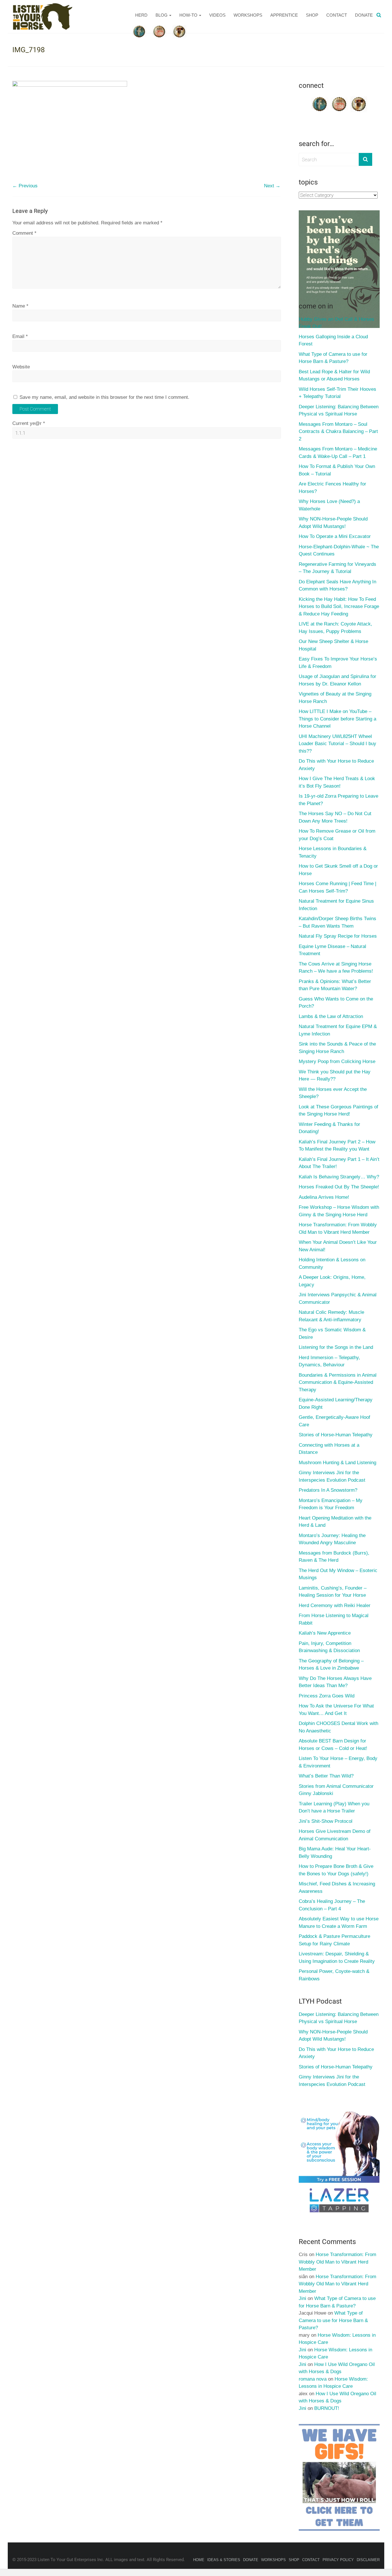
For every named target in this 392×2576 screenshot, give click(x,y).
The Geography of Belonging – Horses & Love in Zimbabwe (331, 1665)
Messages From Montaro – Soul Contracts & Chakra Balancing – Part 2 (338, 432)
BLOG (162, 15)
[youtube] (339, 98)
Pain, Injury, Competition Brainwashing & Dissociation (329, 1647)
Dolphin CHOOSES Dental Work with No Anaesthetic (338, 1727)
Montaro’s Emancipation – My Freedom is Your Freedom (331, 1504)
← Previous (25, 186)
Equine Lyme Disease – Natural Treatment (332, 950)
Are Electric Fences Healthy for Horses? (332, 488)
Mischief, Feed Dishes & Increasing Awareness (337, 1888)
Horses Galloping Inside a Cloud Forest (333, 340)
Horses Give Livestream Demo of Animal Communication (335, 1835)
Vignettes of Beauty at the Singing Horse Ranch (335, 698)
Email (20, 336)
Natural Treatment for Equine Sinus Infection (336, 905)
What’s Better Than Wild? (326, 1776)
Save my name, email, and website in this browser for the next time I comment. (104, 397)
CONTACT (337, 15)
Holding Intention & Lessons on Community (332, 1263)
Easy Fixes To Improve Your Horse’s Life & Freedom (338, 663)
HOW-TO (188, 15)
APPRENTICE (284, 15)
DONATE (364, 15)
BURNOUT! (327, 2408)
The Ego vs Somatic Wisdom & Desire (332, 1333)
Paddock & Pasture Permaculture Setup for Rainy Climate (334, 1940)
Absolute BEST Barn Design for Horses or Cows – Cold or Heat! (333, 1745)
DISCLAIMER (368, 2560)
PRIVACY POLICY (338, 2560)
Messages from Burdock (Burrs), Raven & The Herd (334, 1557)
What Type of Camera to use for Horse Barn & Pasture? (333, 358)
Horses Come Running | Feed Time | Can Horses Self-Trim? (337, 887)
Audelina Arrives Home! (324, 1197)
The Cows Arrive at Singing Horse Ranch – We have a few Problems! (336, 968)
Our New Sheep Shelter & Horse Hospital (333, 645)
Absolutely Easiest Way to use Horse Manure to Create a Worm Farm (339, 1923)
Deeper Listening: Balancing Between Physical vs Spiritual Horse (339, 410)
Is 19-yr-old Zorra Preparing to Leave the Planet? (338, 800)
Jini (302, 2298)
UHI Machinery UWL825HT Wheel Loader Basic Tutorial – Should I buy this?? (337, 744)
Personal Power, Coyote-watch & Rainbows (334, 1975)
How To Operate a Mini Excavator (335, 536)
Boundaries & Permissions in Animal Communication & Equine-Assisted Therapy (338, 1382)
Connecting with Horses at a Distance (329, 1449)
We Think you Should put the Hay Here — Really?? (335, 1076)
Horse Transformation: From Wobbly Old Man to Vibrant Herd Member (338, 1228)
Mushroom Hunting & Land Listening (337, 1463)
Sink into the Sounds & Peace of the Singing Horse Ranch (337, 1048)
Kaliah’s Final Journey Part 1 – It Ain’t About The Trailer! (339, 1163)
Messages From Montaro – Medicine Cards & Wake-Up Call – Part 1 (338, 453)
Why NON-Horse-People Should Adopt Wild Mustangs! (333, 523)
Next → (272, 186)
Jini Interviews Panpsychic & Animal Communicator (338, 1298)
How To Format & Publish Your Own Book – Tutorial (337, 470)
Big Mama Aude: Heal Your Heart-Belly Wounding (335, 1853)
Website (21, 367)
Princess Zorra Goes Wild (327, 1696)
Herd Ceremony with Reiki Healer (335, 1605)
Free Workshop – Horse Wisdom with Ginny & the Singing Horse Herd (339, 1211)
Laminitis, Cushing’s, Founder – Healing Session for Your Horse (333, 1592)
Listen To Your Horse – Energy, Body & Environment (338, 1762)
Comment (24, 233)
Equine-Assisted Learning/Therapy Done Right (336, 1403)
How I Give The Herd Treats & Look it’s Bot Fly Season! (337, 782)
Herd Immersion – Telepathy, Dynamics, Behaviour (329, 1361)
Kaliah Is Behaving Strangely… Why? (339, 1177)
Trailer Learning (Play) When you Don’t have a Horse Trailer (334, 1807)
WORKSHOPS (248, 15)
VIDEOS (217, 15)
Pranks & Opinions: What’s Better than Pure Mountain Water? (335, 985)
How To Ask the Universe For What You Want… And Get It (336, 1710)
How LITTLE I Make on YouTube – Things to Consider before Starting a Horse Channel (337, 719)
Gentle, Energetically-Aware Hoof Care (334, 1421)
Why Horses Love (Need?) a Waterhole (329, 505)
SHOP (312, 15)
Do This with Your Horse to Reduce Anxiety (336, 765)
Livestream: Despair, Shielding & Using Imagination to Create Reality (337, 1958)
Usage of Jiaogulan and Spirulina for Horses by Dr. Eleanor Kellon (337, 680)
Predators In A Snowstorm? (328, 1490)
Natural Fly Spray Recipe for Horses (338, 936)
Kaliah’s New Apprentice (325, 1633)
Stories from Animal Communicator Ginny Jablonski (336, 1790)
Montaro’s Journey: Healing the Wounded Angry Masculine (332, 1539)
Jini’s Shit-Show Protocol (326, 1821)
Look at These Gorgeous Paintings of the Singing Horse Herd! (338, 1111)
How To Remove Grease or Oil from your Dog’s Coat (337, 835)
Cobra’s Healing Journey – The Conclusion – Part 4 (332, 1905)
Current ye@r (29, 423)
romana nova (313, 2379)
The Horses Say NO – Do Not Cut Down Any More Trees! (335, 817)
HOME (199, 2560)
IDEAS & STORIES (224, 2560)
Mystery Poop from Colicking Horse (337, 1061)
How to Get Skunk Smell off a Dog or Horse (338, 870)
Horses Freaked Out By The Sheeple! (339, 1187)
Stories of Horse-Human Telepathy (336, 1435)
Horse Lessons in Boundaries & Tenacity (333, 852)
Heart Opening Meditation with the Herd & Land (335, 1522)
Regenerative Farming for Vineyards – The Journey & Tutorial (337, 568)
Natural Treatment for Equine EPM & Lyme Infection (338, 1030)
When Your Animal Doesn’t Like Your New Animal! (338, 1246)
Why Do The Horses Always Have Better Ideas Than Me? (335, 1682)
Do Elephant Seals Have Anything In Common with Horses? (337, 585)
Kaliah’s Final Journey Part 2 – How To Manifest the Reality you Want (337, 1146)
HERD (141, 15)
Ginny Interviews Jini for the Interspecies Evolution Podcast (332, 1476)
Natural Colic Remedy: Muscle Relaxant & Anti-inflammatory (331, 1316)
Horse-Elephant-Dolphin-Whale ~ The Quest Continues (339, 550)
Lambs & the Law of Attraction (331, 1016)
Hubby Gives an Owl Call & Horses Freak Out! (336, 323)
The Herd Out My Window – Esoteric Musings (338, 1574)
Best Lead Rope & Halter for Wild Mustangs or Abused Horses (334, 375)
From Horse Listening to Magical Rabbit (334, 1619)
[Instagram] (359, 98)
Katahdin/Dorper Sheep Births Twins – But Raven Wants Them (337, 922)
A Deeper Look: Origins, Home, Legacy (332, 1281)
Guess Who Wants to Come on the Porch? (336, 1003)
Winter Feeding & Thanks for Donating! (329, 1128)
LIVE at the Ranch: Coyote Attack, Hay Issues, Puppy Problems (335, 628)
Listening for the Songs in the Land (336, 1347)
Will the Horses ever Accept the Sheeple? (333, 1093)
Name (20, 306)
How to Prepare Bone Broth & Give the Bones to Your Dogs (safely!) (336, 1870)
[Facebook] (320, 98)
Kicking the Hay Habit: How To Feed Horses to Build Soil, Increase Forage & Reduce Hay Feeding (339, 607)
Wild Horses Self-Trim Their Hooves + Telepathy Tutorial (337, 393)
